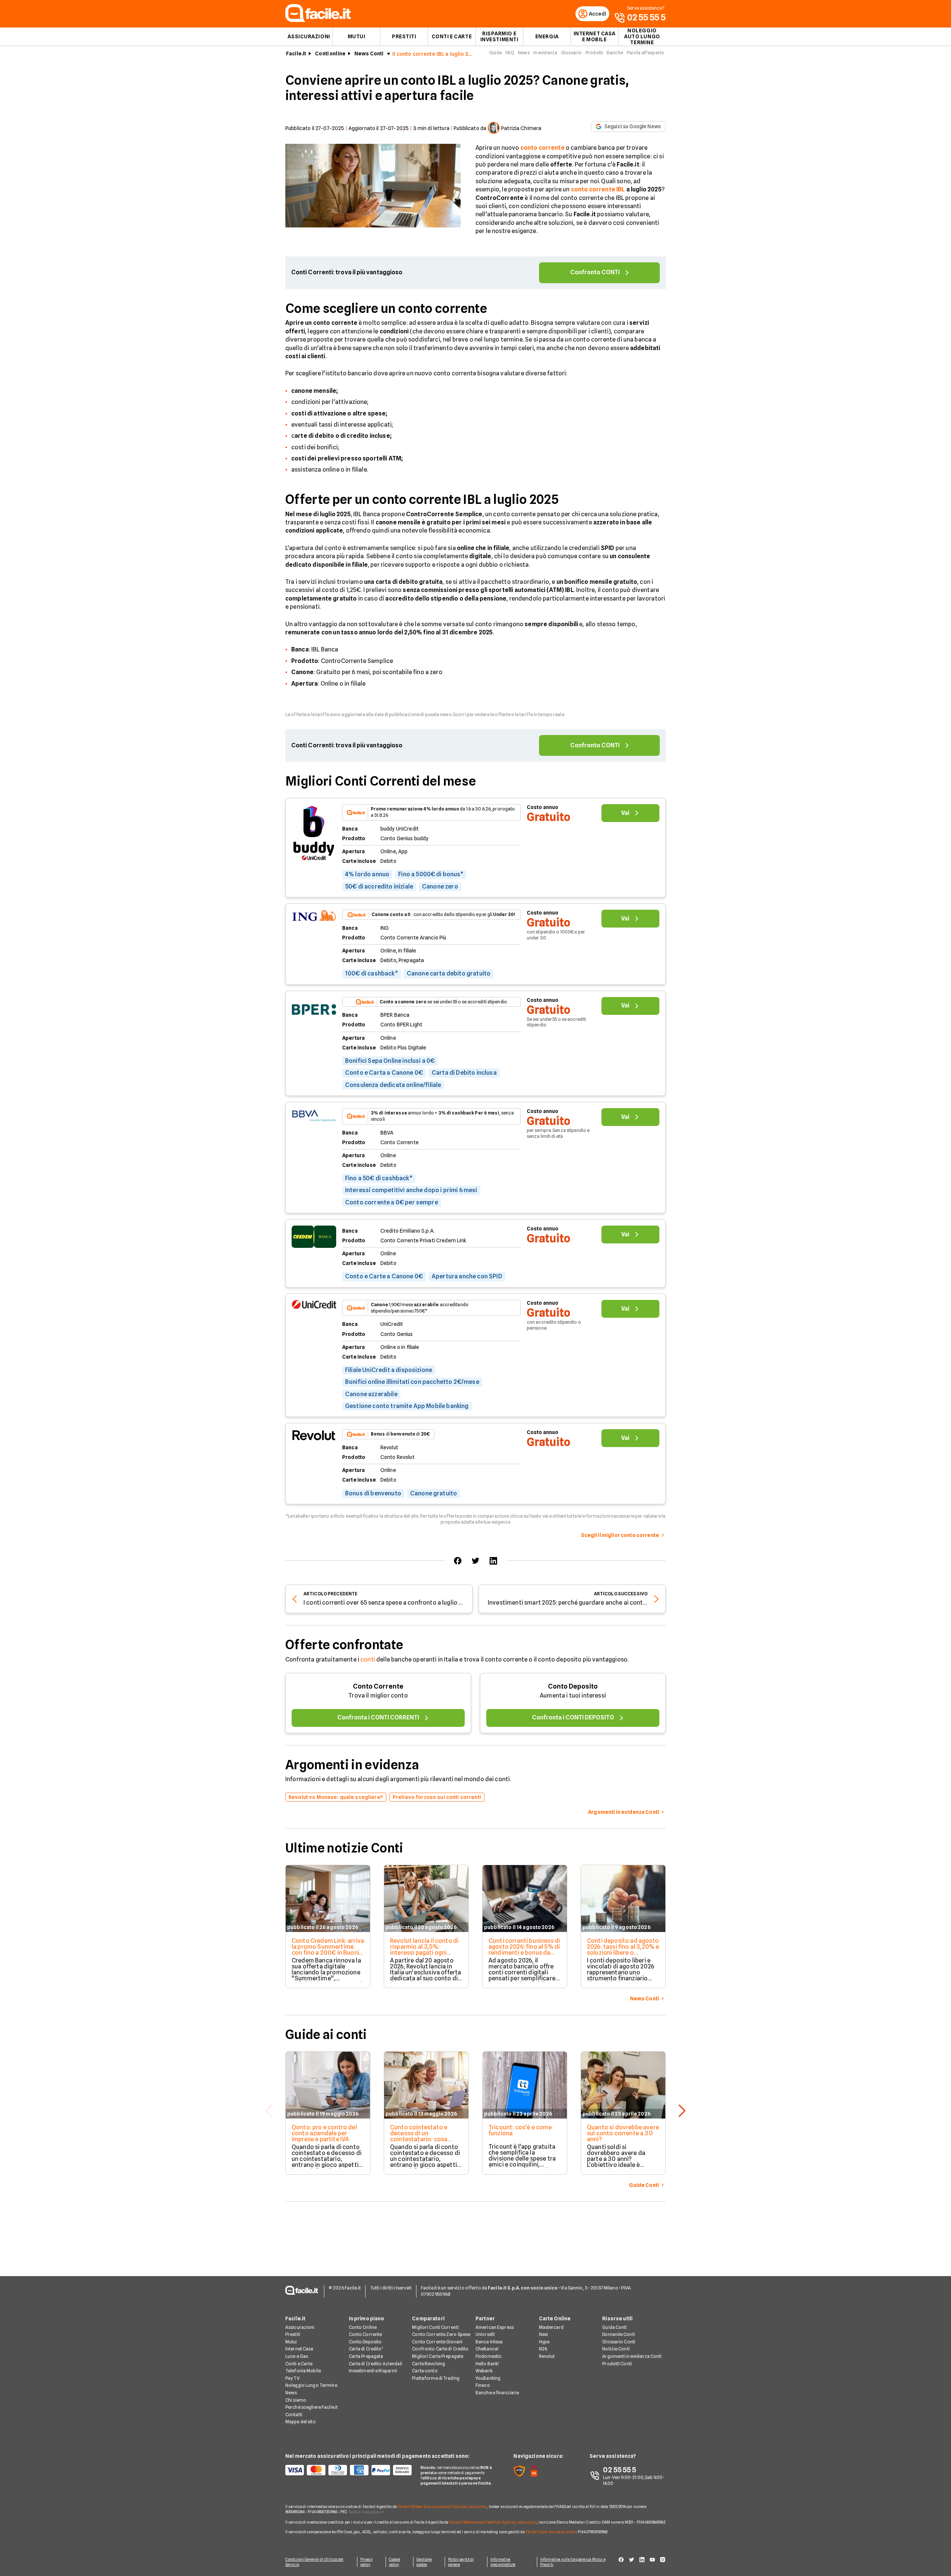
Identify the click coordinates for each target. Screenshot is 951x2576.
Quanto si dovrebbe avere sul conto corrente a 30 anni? (623, 2133)
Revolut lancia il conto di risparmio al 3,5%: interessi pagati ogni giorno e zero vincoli (424, 1950)
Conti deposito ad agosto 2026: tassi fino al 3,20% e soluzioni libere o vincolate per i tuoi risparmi (623, 1953)
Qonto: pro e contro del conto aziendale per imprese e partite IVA (324, 2133)
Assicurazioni (309, 36)
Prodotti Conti (617, 2364)
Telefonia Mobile (303, 2371)
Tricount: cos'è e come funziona (520, 2130)
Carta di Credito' (366, 2349)
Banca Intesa (489, 2342)
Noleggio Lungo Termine (311, 2385)
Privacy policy (367, 2562)
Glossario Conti (619, 2342)
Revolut (547, 2356)
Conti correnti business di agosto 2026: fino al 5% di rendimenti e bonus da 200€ (524, 1950)
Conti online (330, 54)
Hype (544, 2342)
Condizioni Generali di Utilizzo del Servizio (314, 2562)
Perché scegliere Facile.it (311, 2407)
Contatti (294, 2415)
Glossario (571, 53)
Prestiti (404, 36)
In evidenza (545, 53)
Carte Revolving (429, 2364)
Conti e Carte (452, 36)
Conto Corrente (378, 1686)
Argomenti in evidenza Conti (632, 2356)
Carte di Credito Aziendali (376, 2364)
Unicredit (485, 2334)
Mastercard (551, 2327)
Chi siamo (296, 2400)
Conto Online (363, 2327)
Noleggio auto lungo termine (642, 36)
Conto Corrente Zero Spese (441, 2334)
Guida (496, 53)
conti (368, 1659)
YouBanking (488, 2378)
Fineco (483, 2385)
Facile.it (296, 54)
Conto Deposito (573, 1686)
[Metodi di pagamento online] (348, 2470)
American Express (495, 2327)
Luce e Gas (297, 2356)
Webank (484, 2371)
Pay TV (292, 2378)
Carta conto (425, 2371)
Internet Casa (299, 2349)
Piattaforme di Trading (436, 2378)
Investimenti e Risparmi (373, 2371)
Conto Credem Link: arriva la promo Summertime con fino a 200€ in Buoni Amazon (328, 1950)
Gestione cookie (424, 2562)
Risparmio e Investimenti (499, 36)
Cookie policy (395, 2562)
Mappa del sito (301, 2422)
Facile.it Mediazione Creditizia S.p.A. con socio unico (493, 2522)
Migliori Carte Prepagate (438, 2356)
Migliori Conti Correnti (435, 2327)
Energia (547, 36)
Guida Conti (614, 2327)
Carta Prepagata (366, 2356)
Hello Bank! (487, 2364)
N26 (543, 2349)
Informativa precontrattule (503, 2562)
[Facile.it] (318, 20)
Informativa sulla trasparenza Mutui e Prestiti (573, 2562)
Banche (615, 53)
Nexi (543, 2334)
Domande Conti (619, 2334)
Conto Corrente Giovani (437, 2342)
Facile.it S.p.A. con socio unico (550, 2532)
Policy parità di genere (461, 2562)
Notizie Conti (616, 2349)
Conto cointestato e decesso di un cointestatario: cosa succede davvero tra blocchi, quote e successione (419, 2142)
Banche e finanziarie (497, 2393)
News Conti (369, 54)
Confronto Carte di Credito (440, 2349)
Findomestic (489, 2356)
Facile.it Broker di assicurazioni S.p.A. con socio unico (442, 2507)
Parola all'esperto (645, 53)
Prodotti (594, 53)
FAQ (510, 53)
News (524, 53)
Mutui (357, 36)
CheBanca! (487, 2349)
